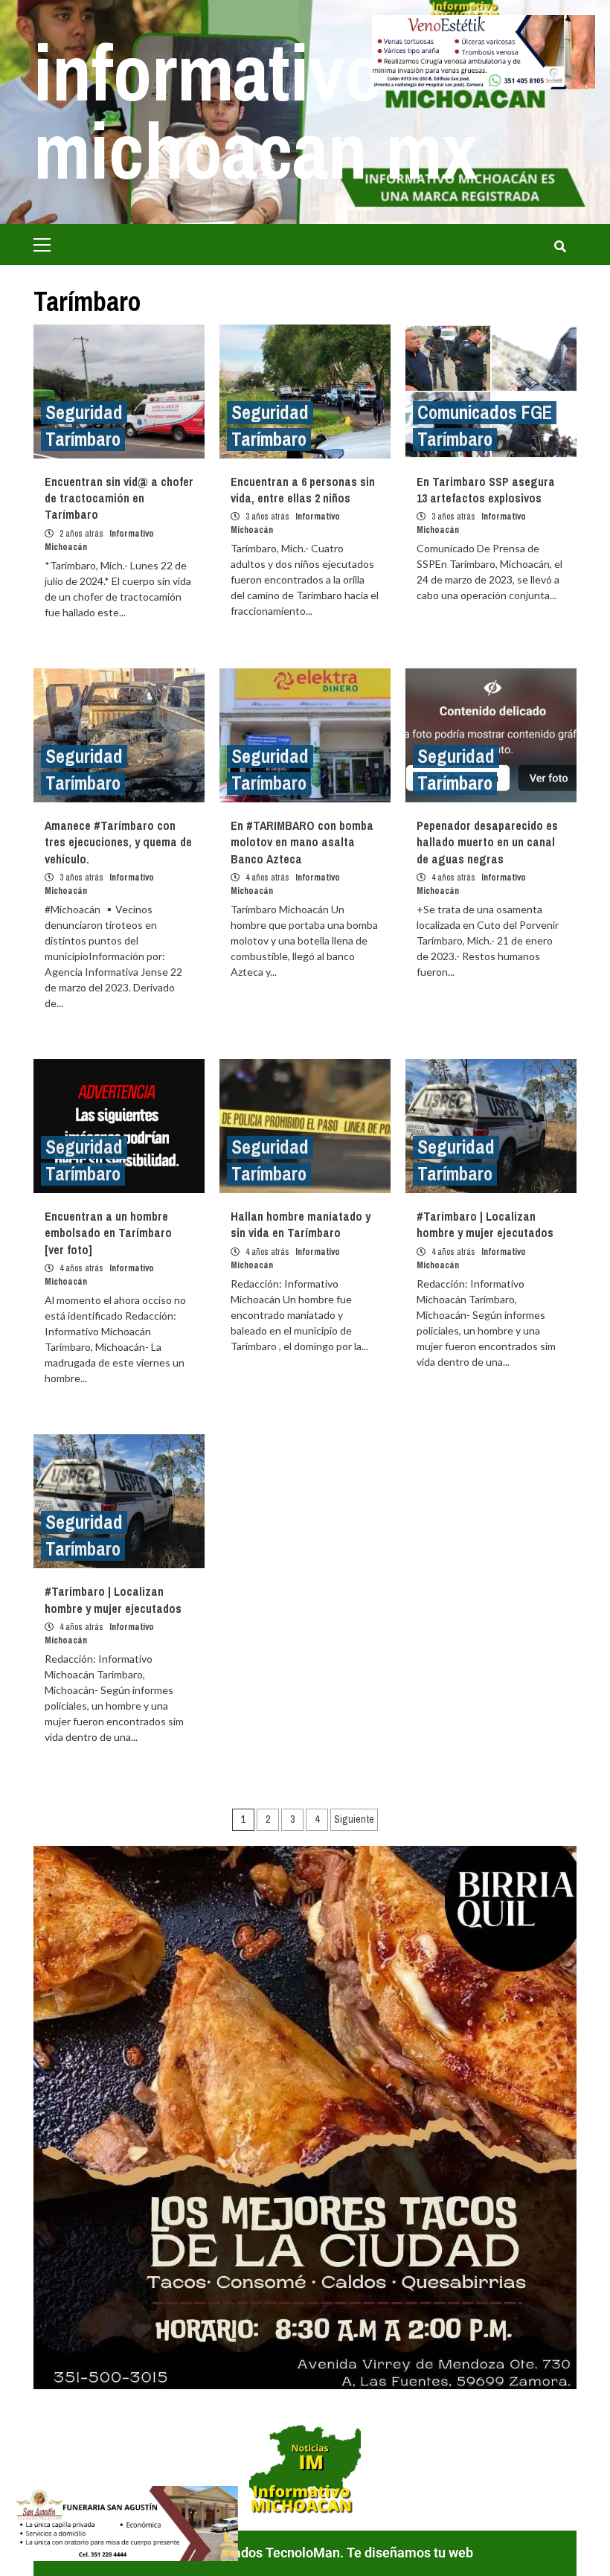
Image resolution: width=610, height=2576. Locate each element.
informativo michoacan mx (256, 111)
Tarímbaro (83, 440)
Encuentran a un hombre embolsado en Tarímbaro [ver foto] (108, 1233)
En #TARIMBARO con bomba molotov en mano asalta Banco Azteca (302, 842)
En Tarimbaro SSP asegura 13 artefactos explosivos (486, 490)
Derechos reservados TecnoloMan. (242, 2553)
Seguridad (84, 413)
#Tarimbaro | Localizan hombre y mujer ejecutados (485, 1224)
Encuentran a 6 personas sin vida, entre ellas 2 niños (303, 490)
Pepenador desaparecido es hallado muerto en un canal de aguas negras (487, 842)
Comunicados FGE (485, 413)
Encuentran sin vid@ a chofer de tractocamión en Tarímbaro (119, 498)
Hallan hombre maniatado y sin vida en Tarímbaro (301, 1224)
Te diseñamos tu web (410, 2553)
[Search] (560, 246)
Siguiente (354, 1819)
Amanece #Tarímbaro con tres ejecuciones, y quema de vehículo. (118, 842)
